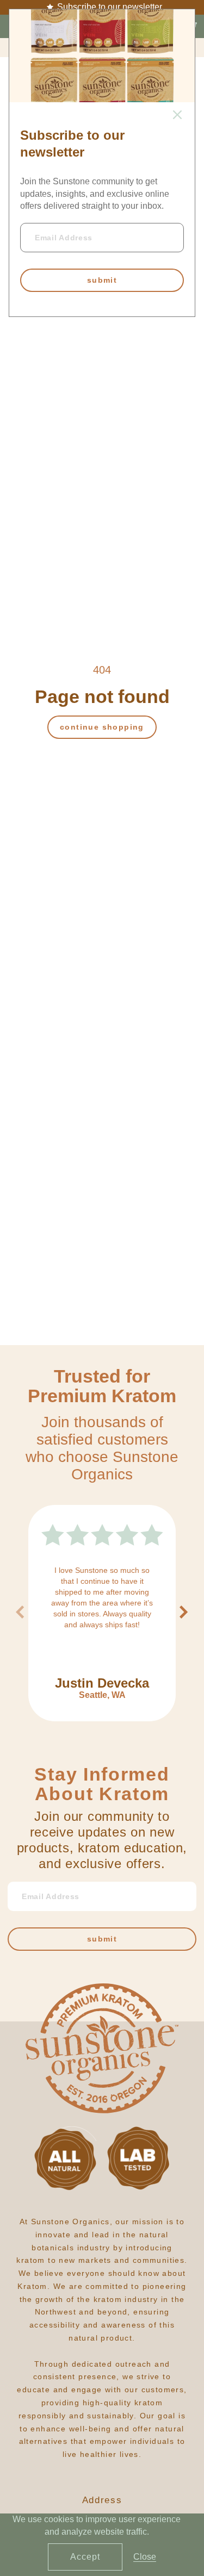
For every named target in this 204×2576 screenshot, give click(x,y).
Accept (85, 2557)
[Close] (177, 116)
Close (145, 2557)
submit (102, 280)
